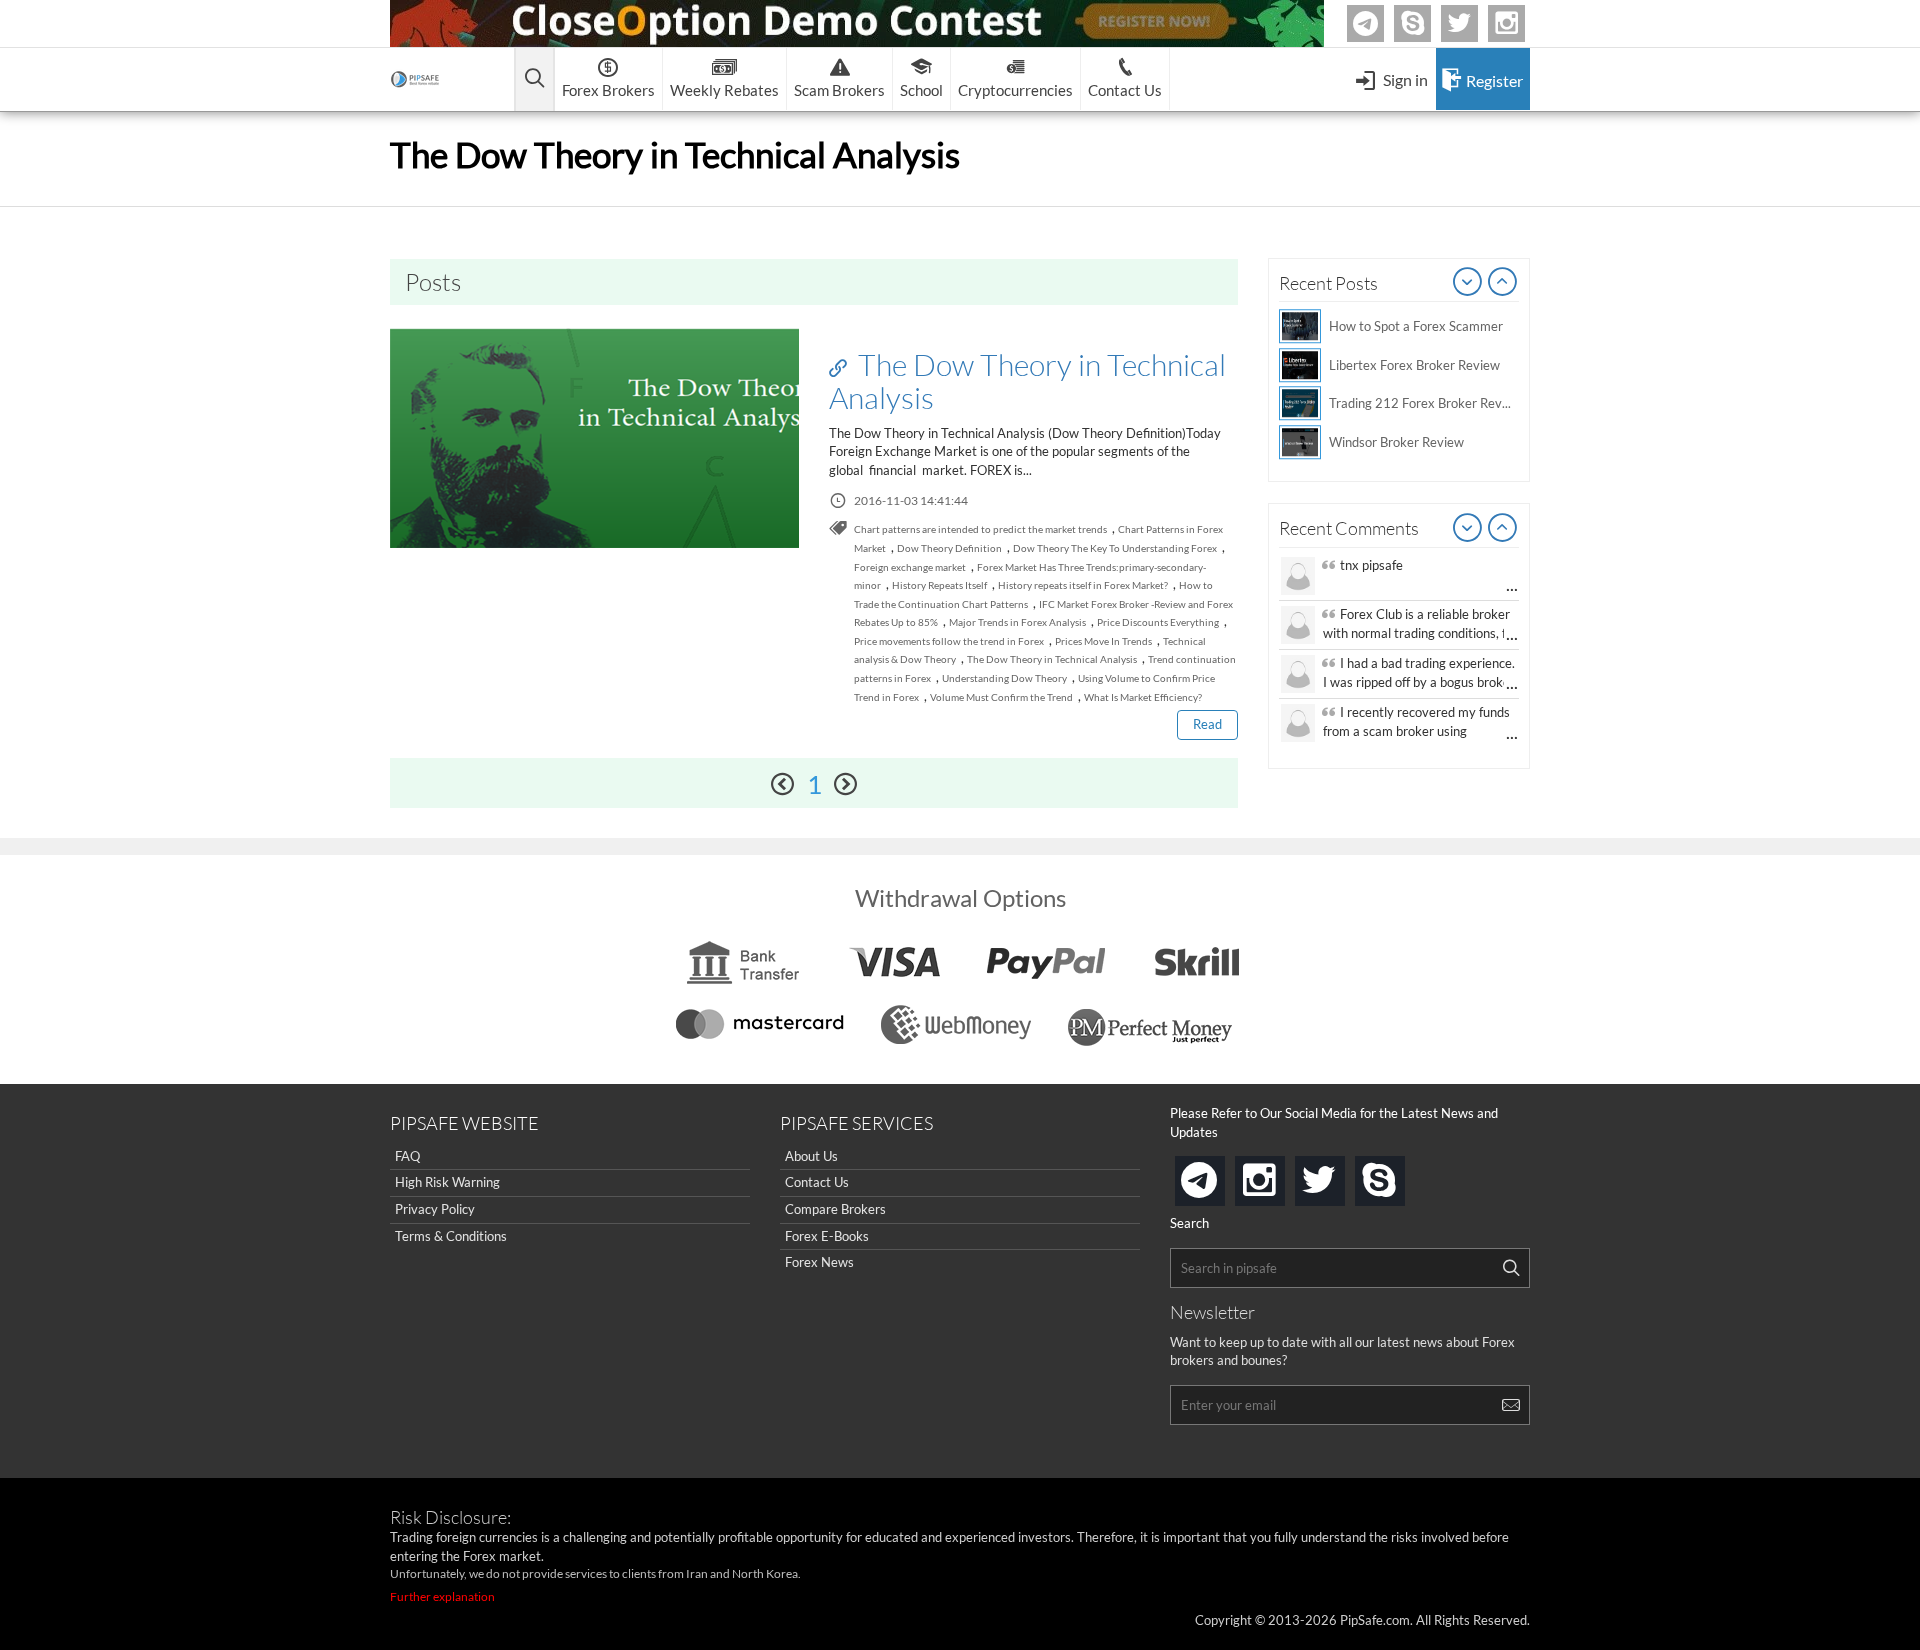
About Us (811, 1156)
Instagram (1522, 23)
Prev (1468, 283)
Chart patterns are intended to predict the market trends (980, 529)
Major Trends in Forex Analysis (1017, 622)
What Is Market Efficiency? (1143, 697)
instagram (1281, 1174)
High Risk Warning (447, 1182)
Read (1207, 724)
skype (1401, 1174)
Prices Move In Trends (1103, 641)
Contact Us (817, 1182)
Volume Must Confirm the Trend (1001, 697)
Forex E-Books (827, 1236)
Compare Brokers (835, 1209)
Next (1503, 283)
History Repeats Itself (939, 585)
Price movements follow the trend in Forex (949, 641)
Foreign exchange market (910, 567)
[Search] (1511, 1268)
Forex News (819, 1262)
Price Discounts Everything (1158, 622)
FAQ (407, 1156)
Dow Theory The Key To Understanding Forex (1115, 548)
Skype (1428, 23)
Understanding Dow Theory (1004, 678)
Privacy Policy (435, 1209)
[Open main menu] (534, 79)
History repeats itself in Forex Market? (1083, 585)
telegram (1221, 1179)
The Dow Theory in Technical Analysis (1027, 380)
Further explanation (442, 1596)
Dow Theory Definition (949, 548)
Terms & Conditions (451, 1236)
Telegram (1381, 27)
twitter (1475, 23)
